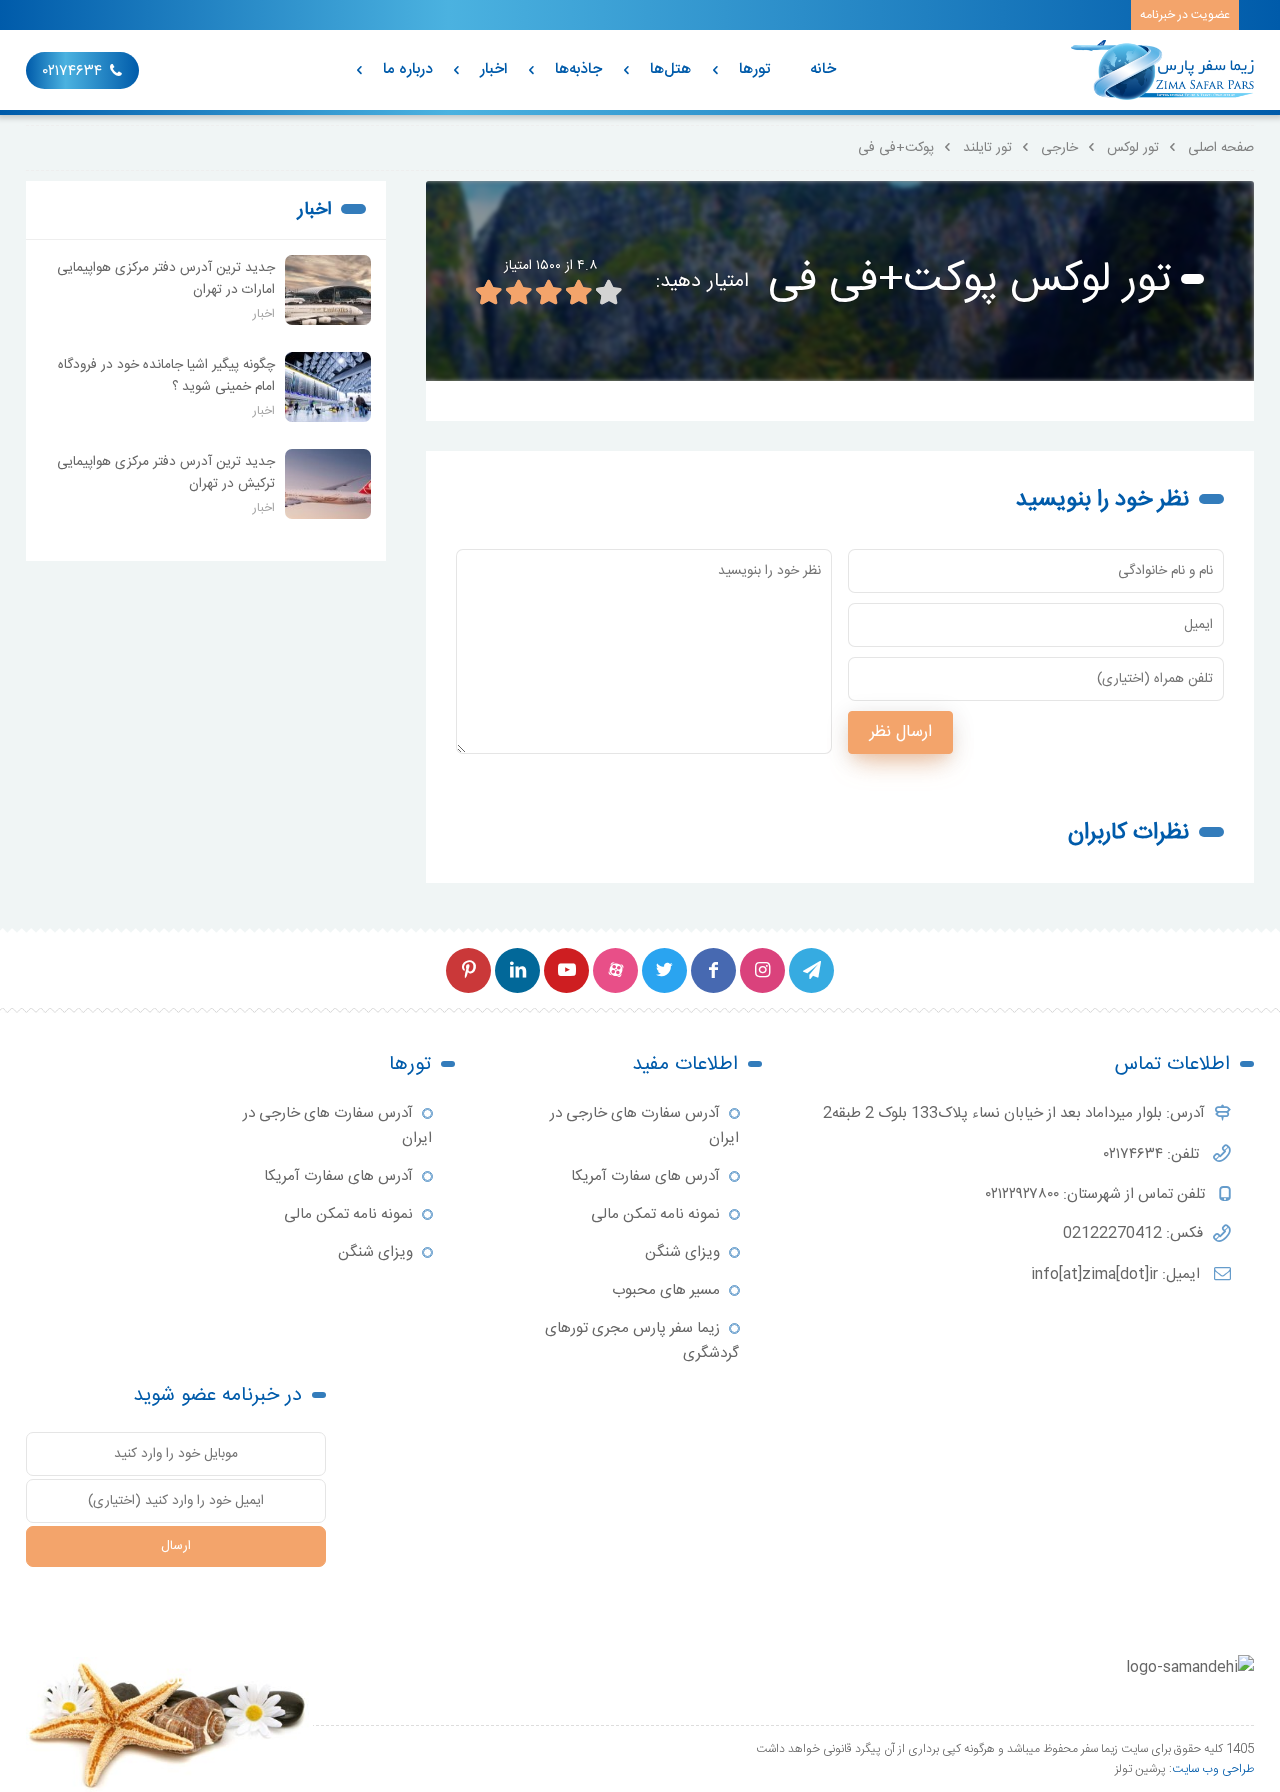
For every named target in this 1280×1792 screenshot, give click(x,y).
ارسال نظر (900, 732)
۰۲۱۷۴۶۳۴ (72, 71)
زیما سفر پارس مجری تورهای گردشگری (642, 1341)
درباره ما (407, 69)
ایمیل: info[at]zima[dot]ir (1117, 1274)
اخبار (493, 69)
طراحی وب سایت (1213, 1769)
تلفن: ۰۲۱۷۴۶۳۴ (1153, 1154)
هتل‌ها (670, 69)
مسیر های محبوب (666, 1290)
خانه (823, 69)
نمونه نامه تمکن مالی (655, 1214)
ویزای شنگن (682, 1252)
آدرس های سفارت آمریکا (645, 1176)
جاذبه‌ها (578, 69)
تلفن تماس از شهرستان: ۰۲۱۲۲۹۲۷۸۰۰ (1097, 1194)
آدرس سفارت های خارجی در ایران (644, 1126)
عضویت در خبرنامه (1185, 15)
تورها (754, 69)
